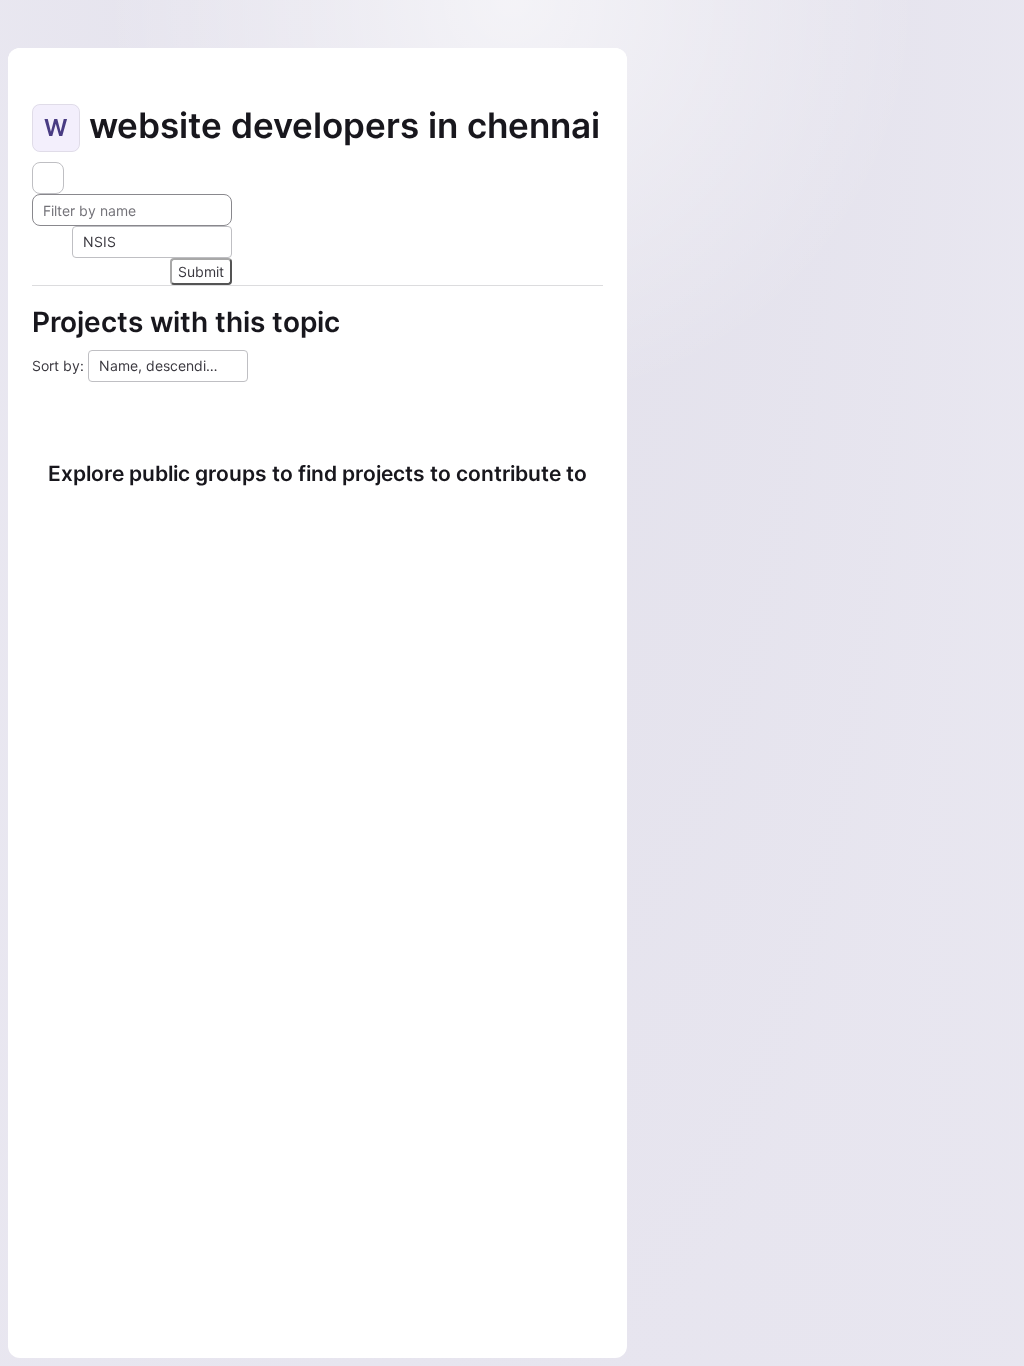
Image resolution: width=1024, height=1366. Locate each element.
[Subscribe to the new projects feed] (48, 178)
